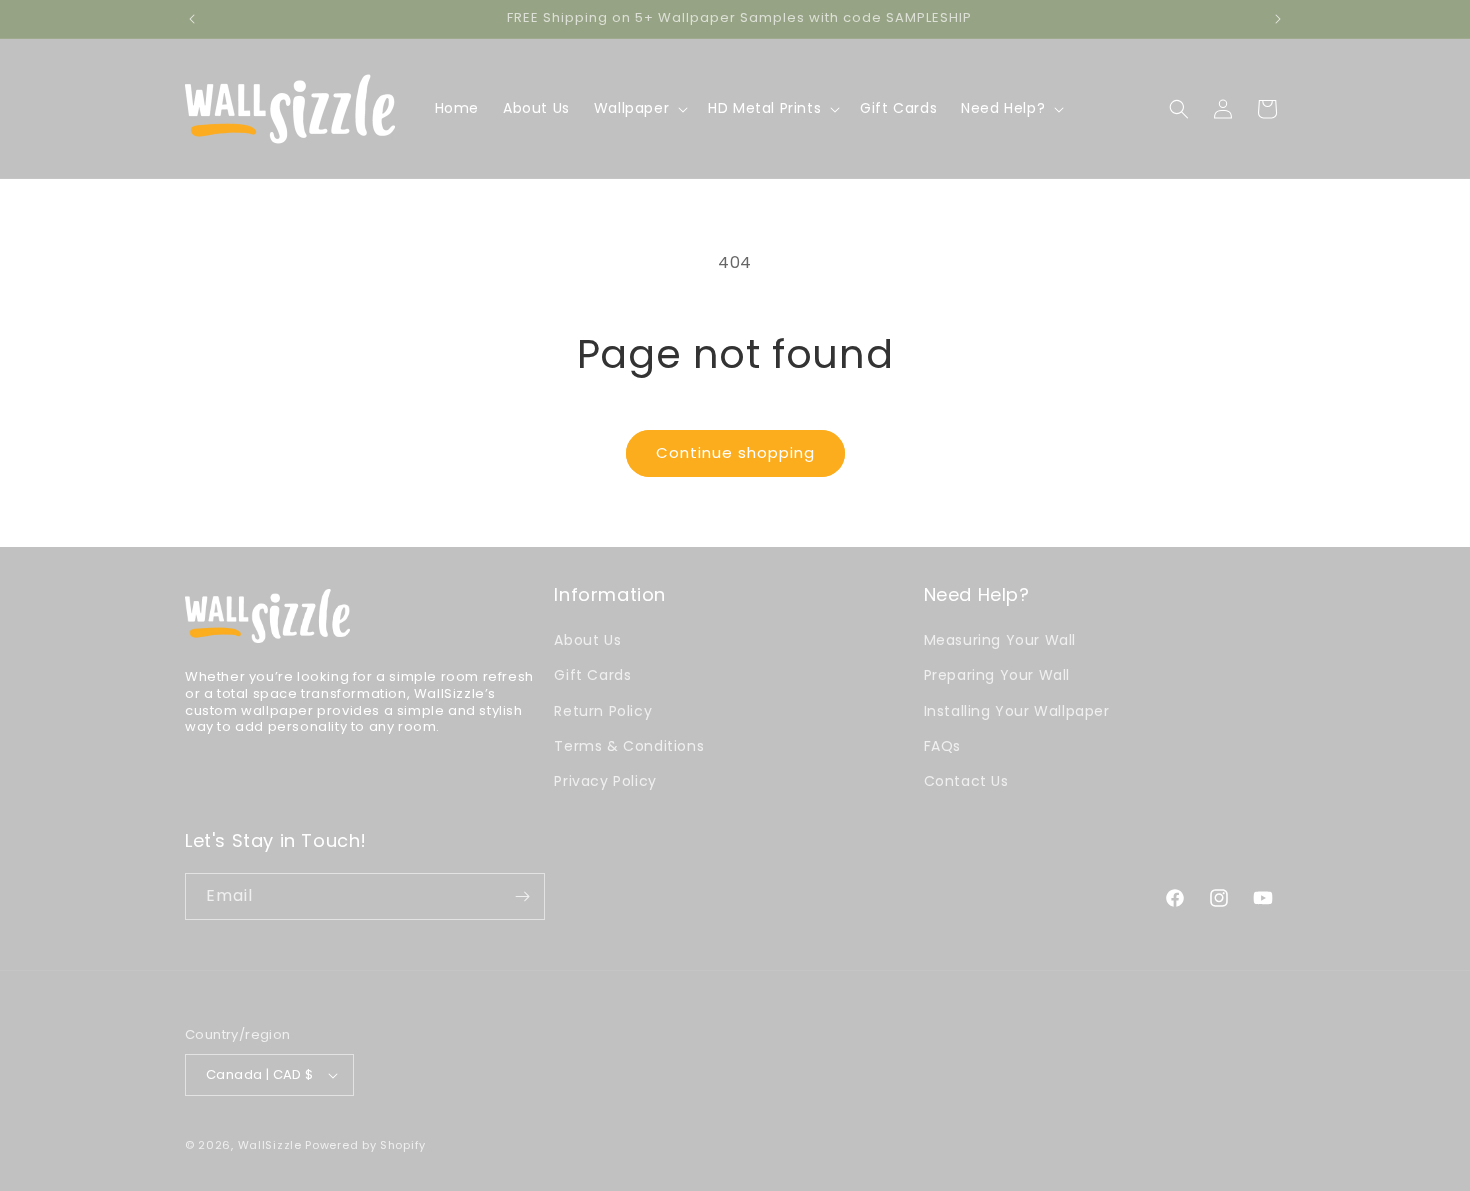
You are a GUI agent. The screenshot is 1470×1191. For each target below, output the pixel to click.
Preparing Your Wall (997, 675)
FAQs (942, 746)
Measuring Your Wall (1000, 640)
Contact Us (966, 781)
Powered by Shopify (365, 1145)
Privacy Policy (605, 781)
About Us (587, 640)
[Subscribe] (522, 896)
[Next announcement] (1278, 19)
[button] (639, 108)
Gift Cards (592, 675)
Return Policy (603, 711)
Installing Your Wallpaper (1017, 711)
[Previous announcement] (192, 19)
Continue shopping (735, 452)
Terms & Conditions (629, 746)
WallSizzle (270, 1145)
